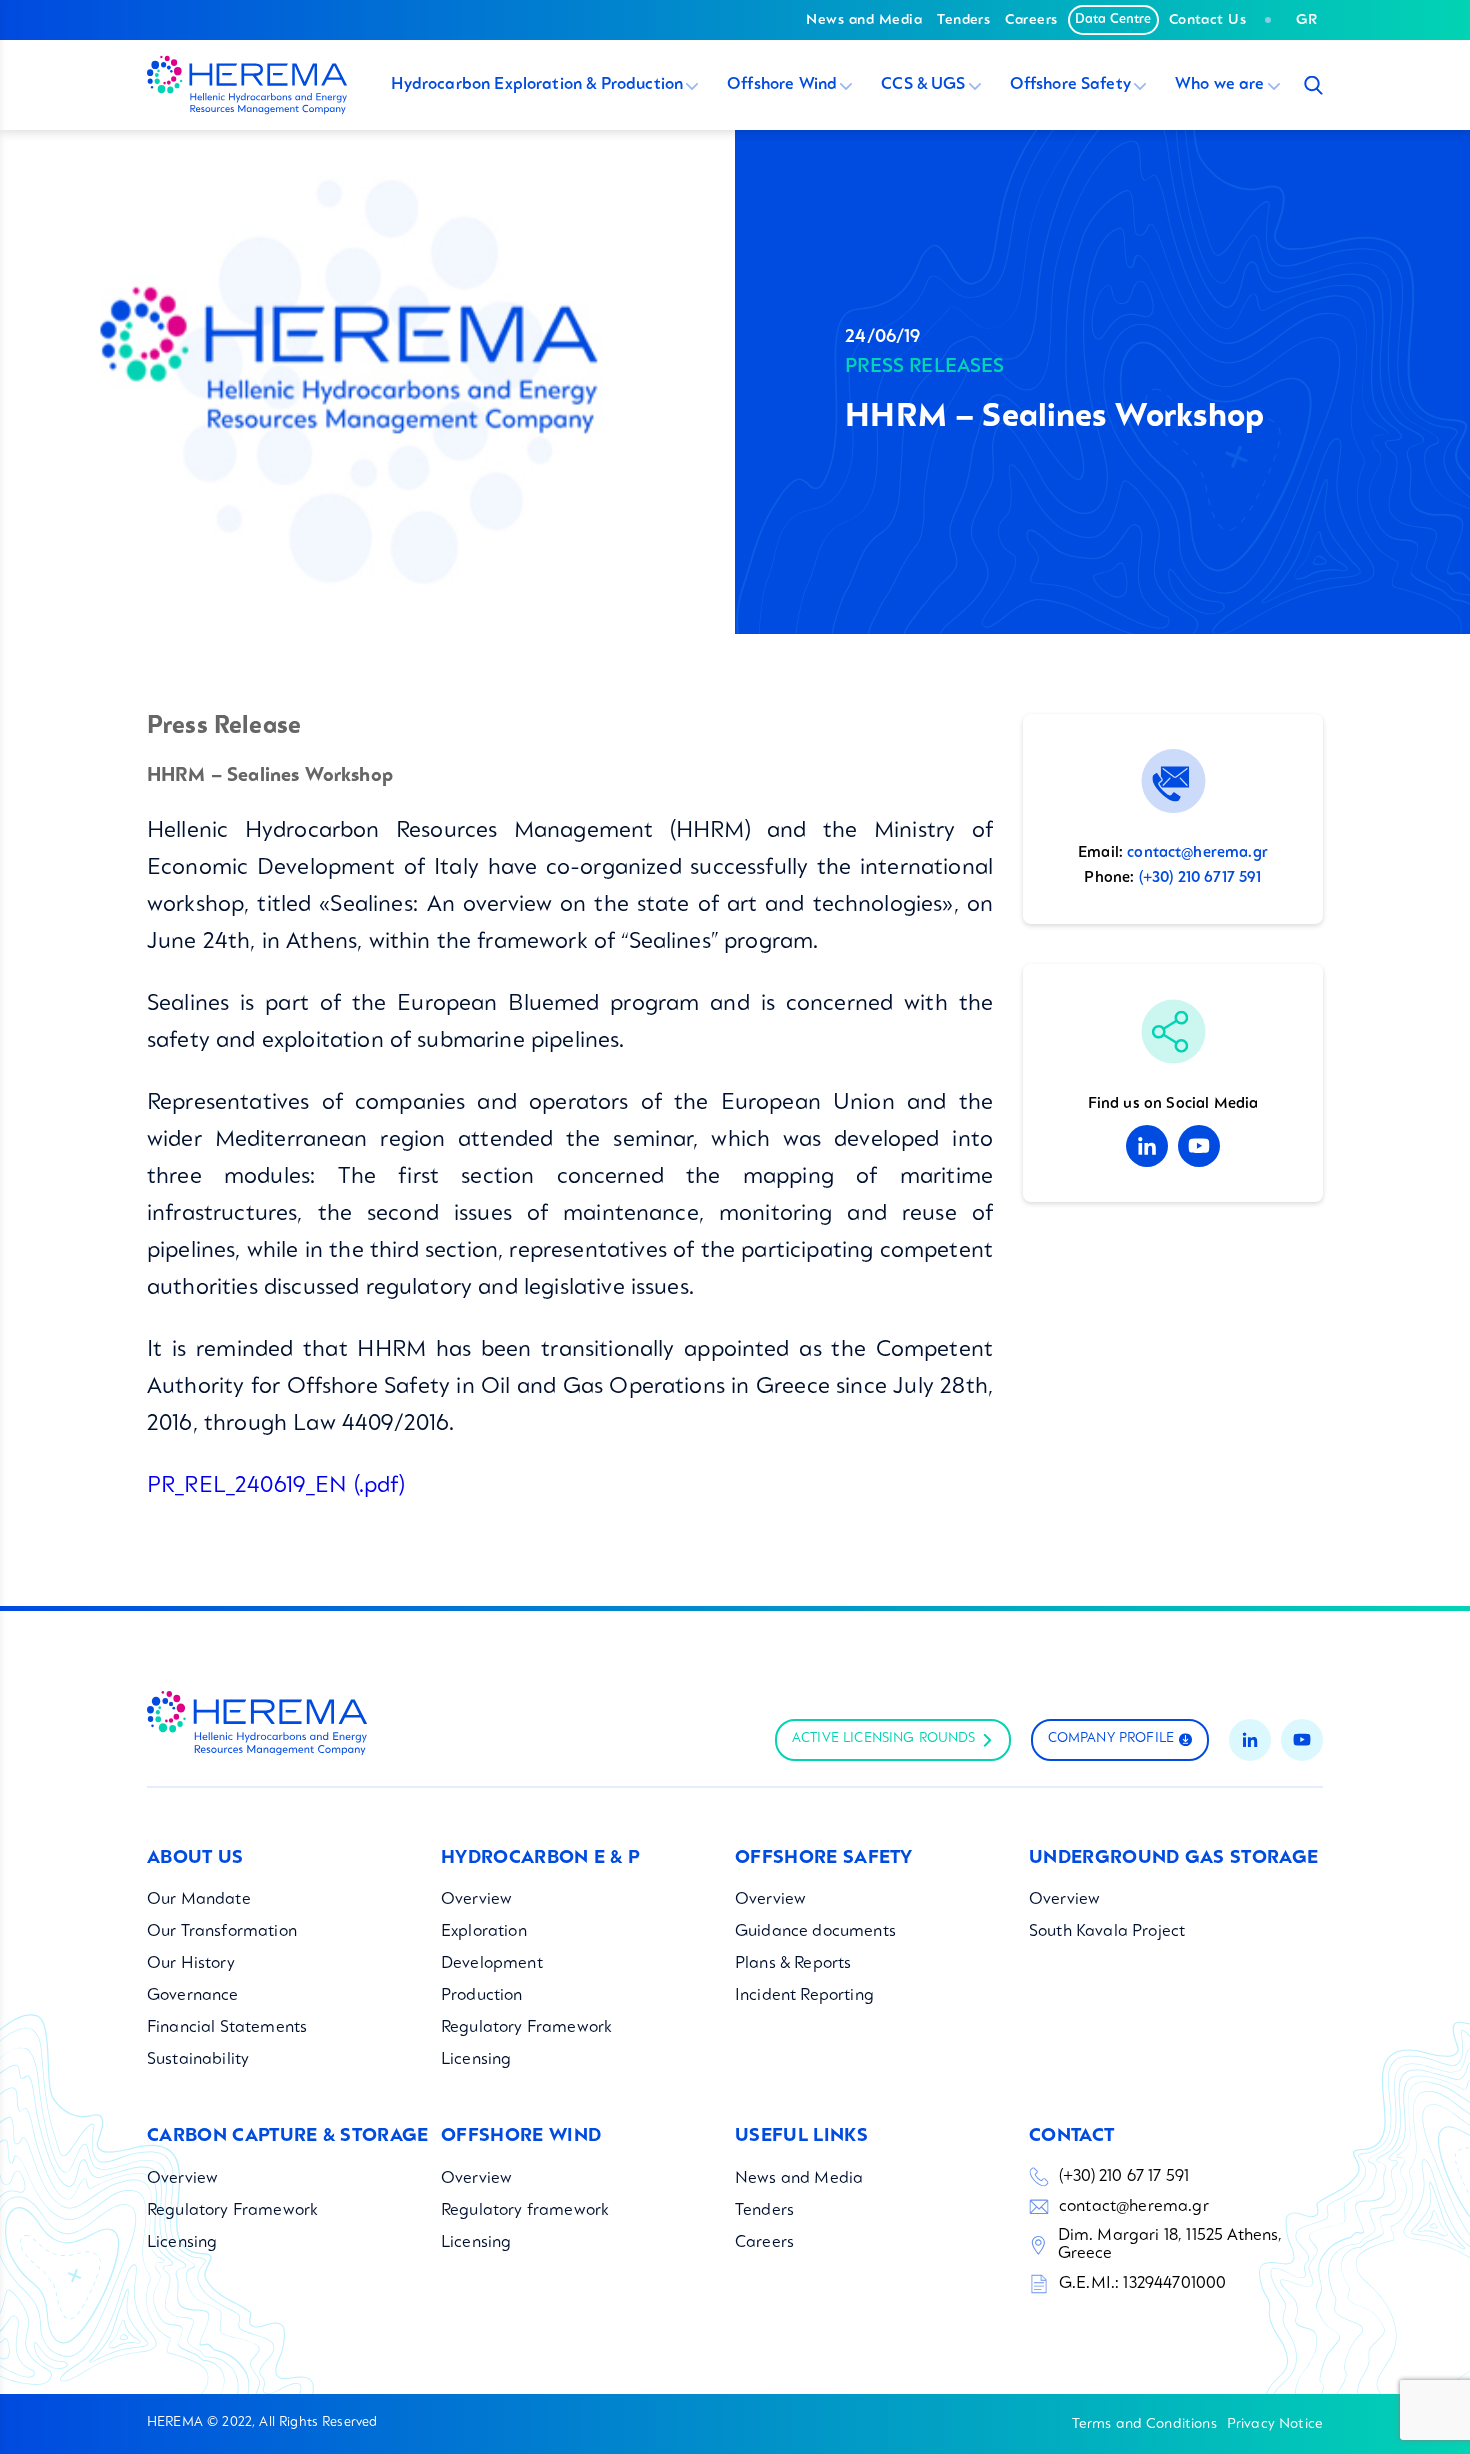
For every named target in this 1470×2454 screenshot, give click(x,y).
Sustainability (198, 2060)
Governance (193, 1996)
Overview (476, 1900)
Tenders (963, 20)
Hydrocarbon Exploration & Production (537, 85)
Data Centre (1113, 19)
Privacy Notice (1275, 2424)
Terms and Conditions (1144, 2424)
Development (492, 1964)
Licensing (476, 2060)
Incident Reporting (804, 1996)
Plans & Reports (793, 1964)
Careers (1031, 20)
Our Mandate (199, 1900)
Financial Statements (227, 2028)
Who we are (1220, 85)
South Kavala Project (1107, 1932)
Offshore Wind (782, 85)
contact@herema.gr (1197, 853)
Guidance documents (815, 1932)
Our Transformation (222, 1932)
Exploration (484, 1932)
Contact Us (1208, 20)
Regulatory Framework (526, 2028)
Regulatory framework (525, 2211)
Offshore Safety (1070, 85)
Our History (191, 1964)
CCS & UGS (923, 85)
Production (482, 1996)
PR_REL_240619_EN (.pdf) (276, 1486)
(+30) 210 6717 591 (1200, 878)
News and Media (864, 20)
